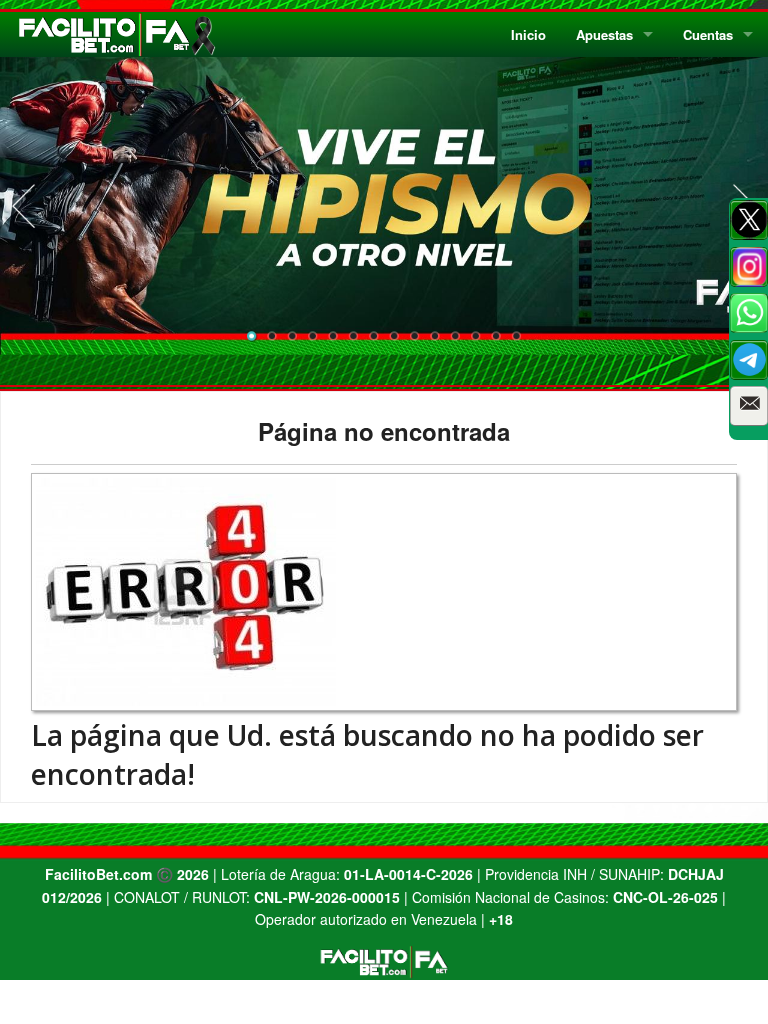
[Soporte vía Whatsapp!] (749, 313)
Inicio (528, 34)
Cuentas (708, 34)
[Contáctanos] (749, 406)
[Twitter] (749, 220)
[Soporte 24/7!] (749, 360)
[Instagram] (749, 267)
